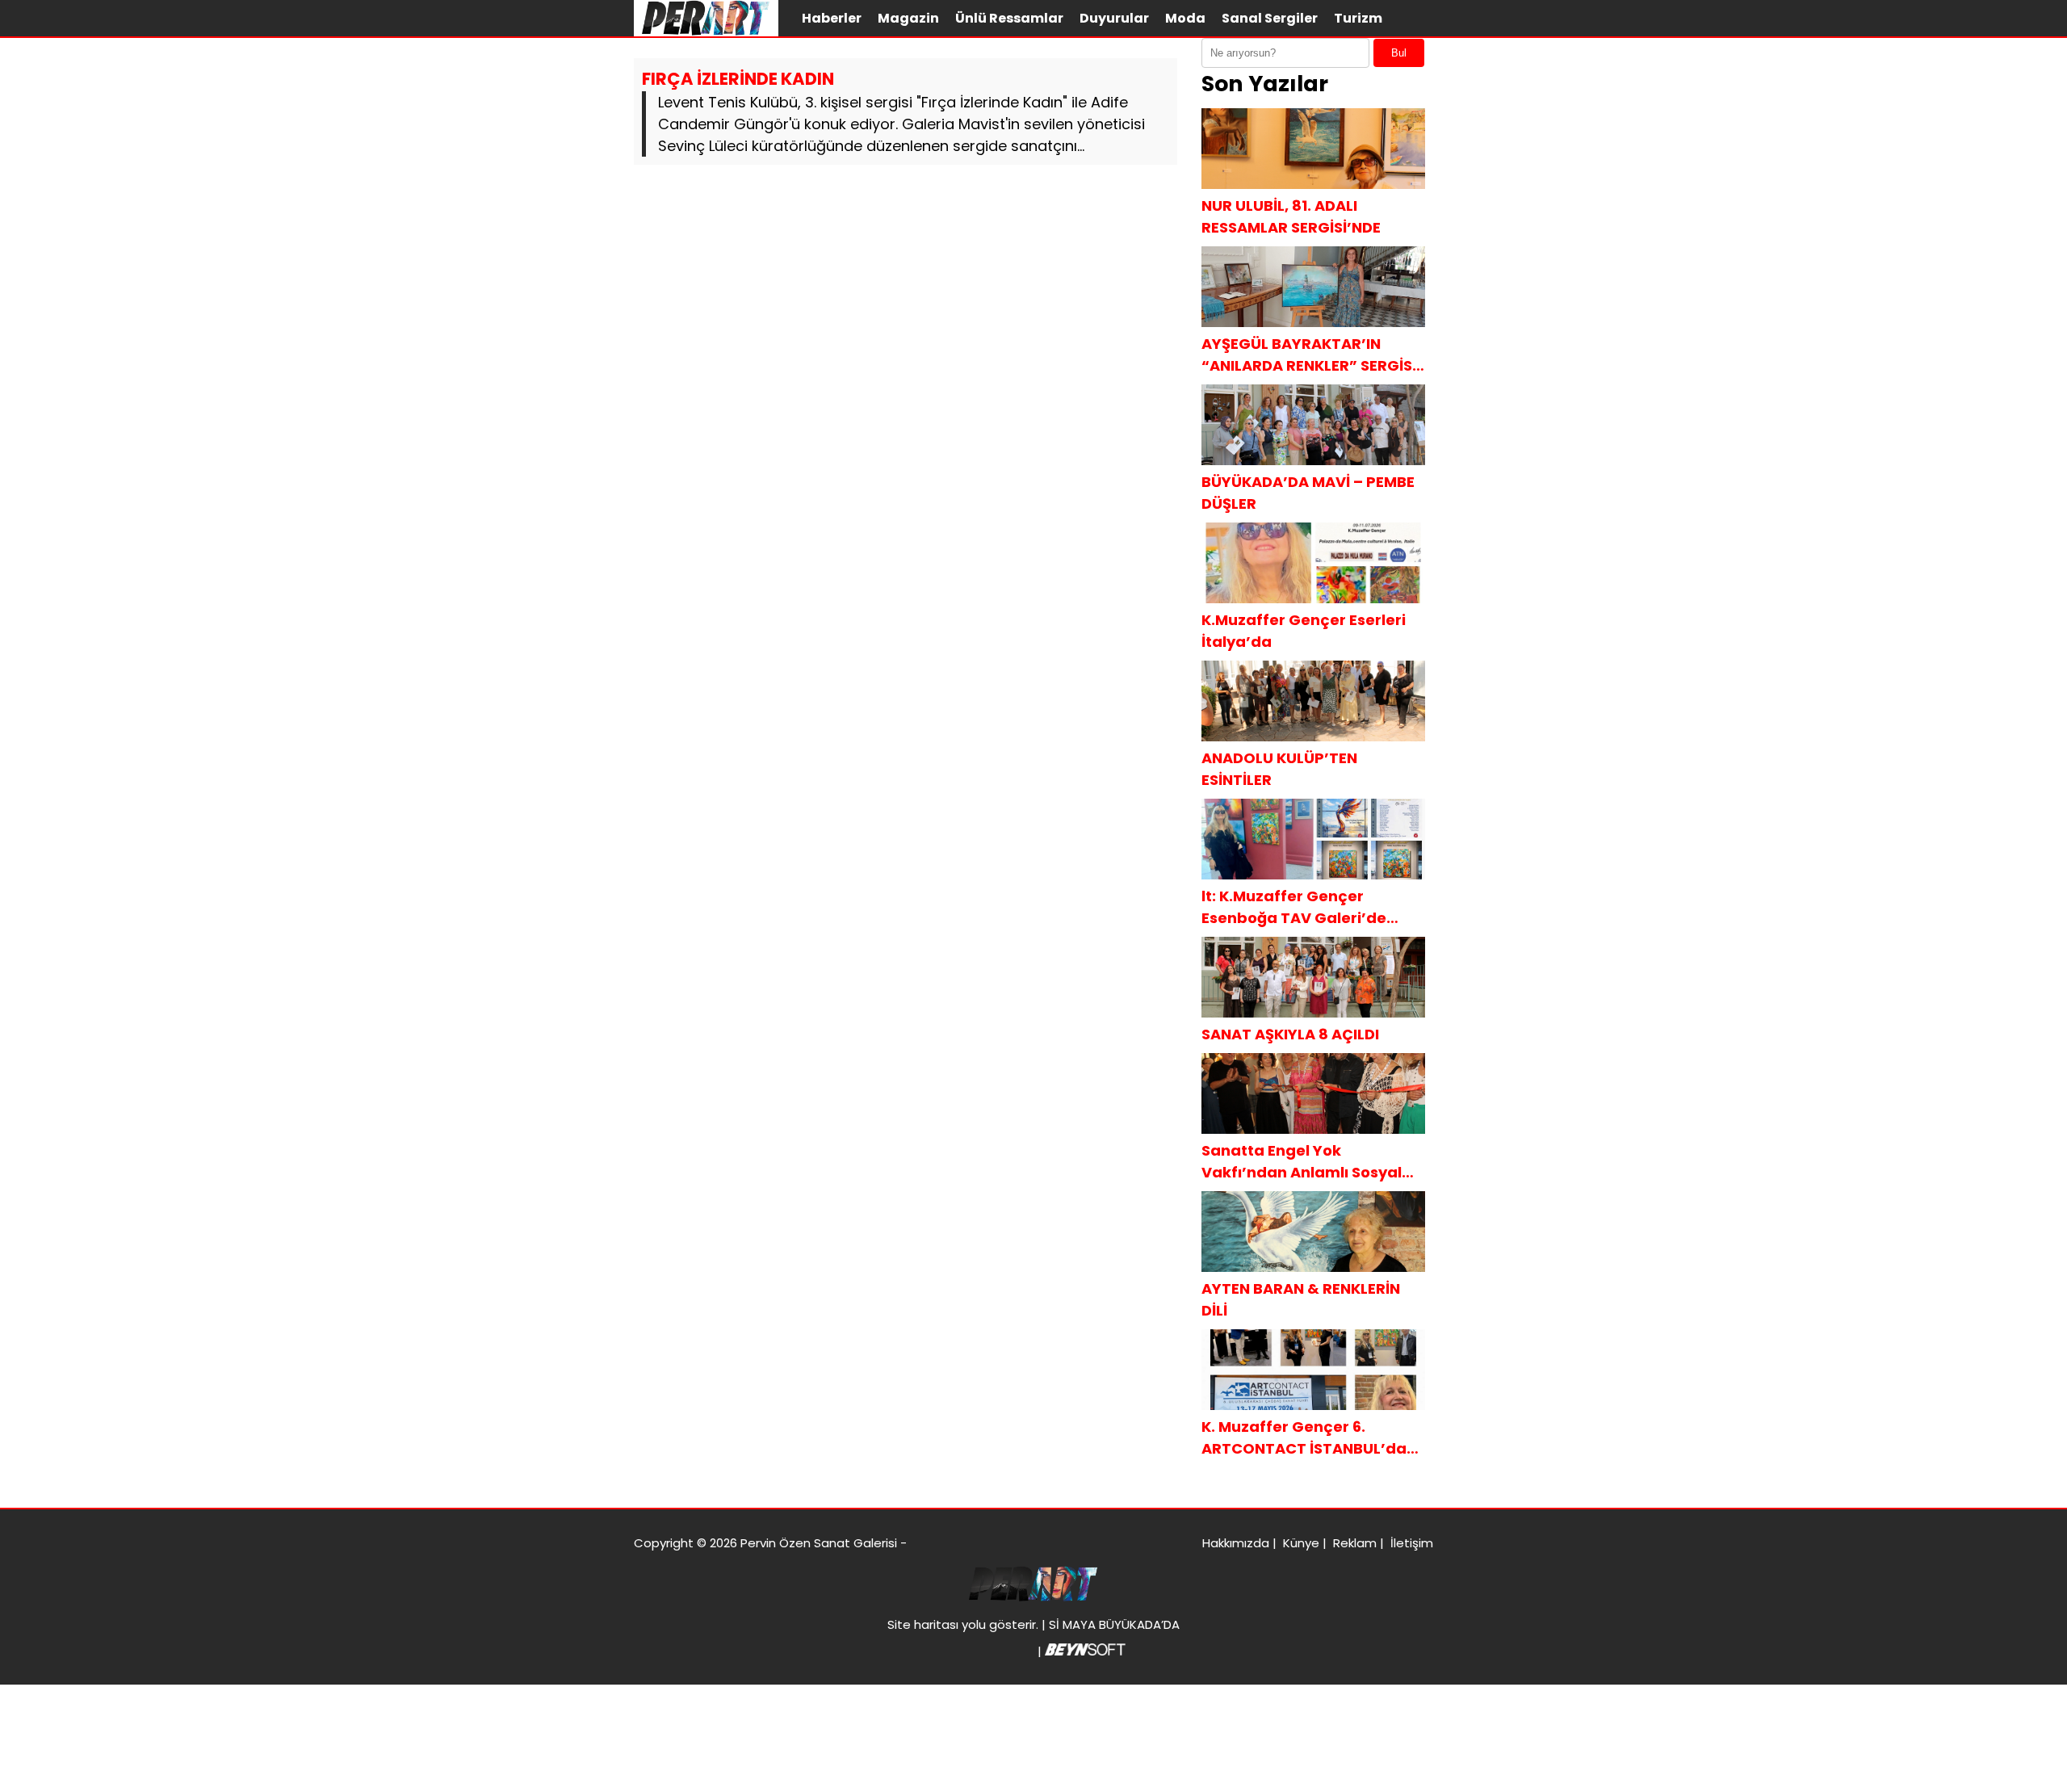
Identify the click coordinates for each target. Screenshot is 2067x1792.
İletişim (1412, 1543)
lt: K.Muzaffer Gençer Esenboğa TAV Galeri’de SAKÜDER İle (1294, 907)
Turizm (1358, 18)
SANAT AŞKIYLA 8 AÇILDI (1290, 1034)
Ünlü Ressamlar (1009, 18)
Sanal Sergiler (1270, 18)
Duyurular (1114, 18)
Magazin (908, 18)
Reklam (1355, 1543)
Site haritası (923, 1624)
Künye (1301, 1543)
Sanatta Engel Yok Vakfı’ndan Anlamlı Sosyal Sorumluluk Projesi (1302, 1162)
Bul (1399, 53)
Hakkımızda (1236, 1543)
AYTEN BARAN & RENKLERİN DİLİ (1301, 1299)
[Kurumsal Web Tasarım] (1085, 1651)
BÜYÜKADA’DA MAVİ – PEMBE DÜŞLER (1308, 493)
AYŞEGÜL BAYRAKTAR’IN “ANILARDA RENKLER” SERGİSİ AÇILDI (1309, 355)
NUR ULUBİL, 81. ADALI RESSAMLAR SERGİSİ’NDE (1291, 216)
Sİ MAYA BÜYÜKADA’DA (1114, 1624)
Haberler (832, 18)
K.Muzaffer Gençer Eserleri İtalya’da (1304, 631)
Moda (1185, 18)
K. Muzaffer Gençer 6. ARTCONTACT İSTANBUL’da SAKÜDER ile (1304, 1438)
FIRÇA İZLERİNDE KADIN (738, 79)
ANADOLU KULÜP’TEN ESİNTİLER (1279, 769)
